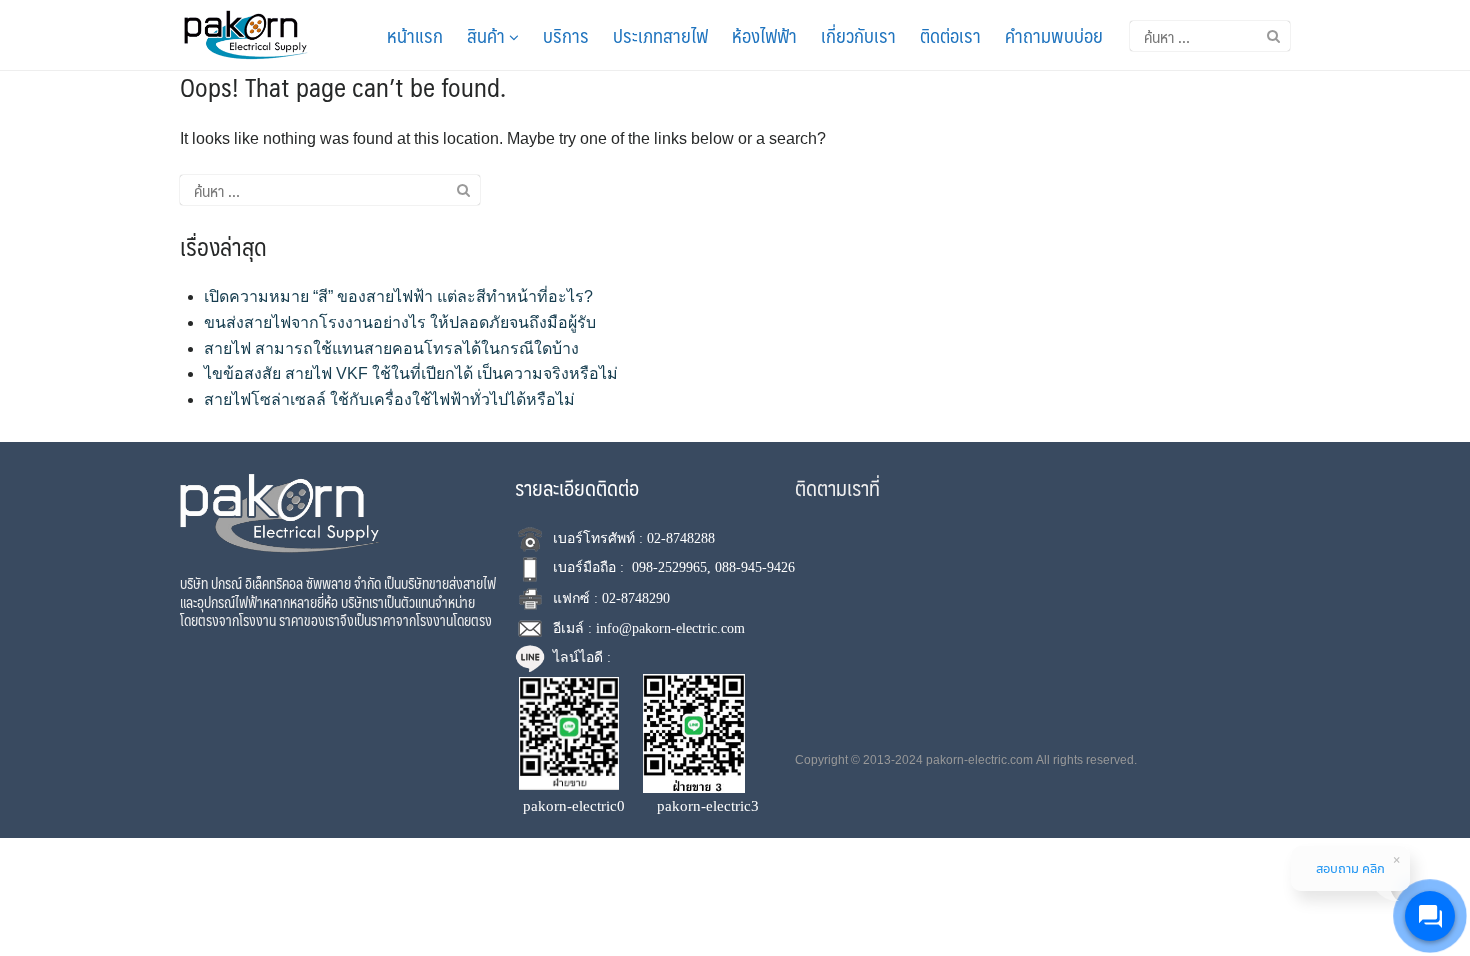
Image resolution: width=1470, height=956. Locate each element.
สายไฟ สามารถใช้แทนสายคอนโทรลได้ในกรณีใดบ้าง (391, 348)
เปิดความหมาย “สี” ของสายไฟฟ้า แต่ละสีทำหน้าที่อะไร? (398, 296)
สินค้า (488, 35)
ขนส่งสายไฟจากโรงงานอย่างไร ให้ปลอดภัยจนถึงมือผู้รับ (400, 322)
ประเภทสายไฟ (660, 35)
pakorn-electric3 (708, 806)
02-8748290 (636, 598)
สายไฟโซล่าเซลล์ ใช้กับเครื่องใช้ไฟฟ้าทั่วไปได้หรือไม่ (389, 399)
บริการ (566, 35)
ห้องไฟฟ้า (764, 35)
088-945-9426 (755, 567)
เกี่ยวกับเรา (858, 35)
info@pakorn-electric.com (670, 628)
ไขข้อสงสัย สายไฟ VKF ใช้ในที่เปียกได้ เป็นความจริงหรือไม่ (411, 373)
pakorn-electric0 (574, 806)
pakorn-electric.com (979, 760)
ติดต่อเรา (950, 35)
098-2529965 (669, 567)
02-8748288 (681, 538)
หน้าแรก (415, 35)
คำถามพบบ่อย (1054, 35)
